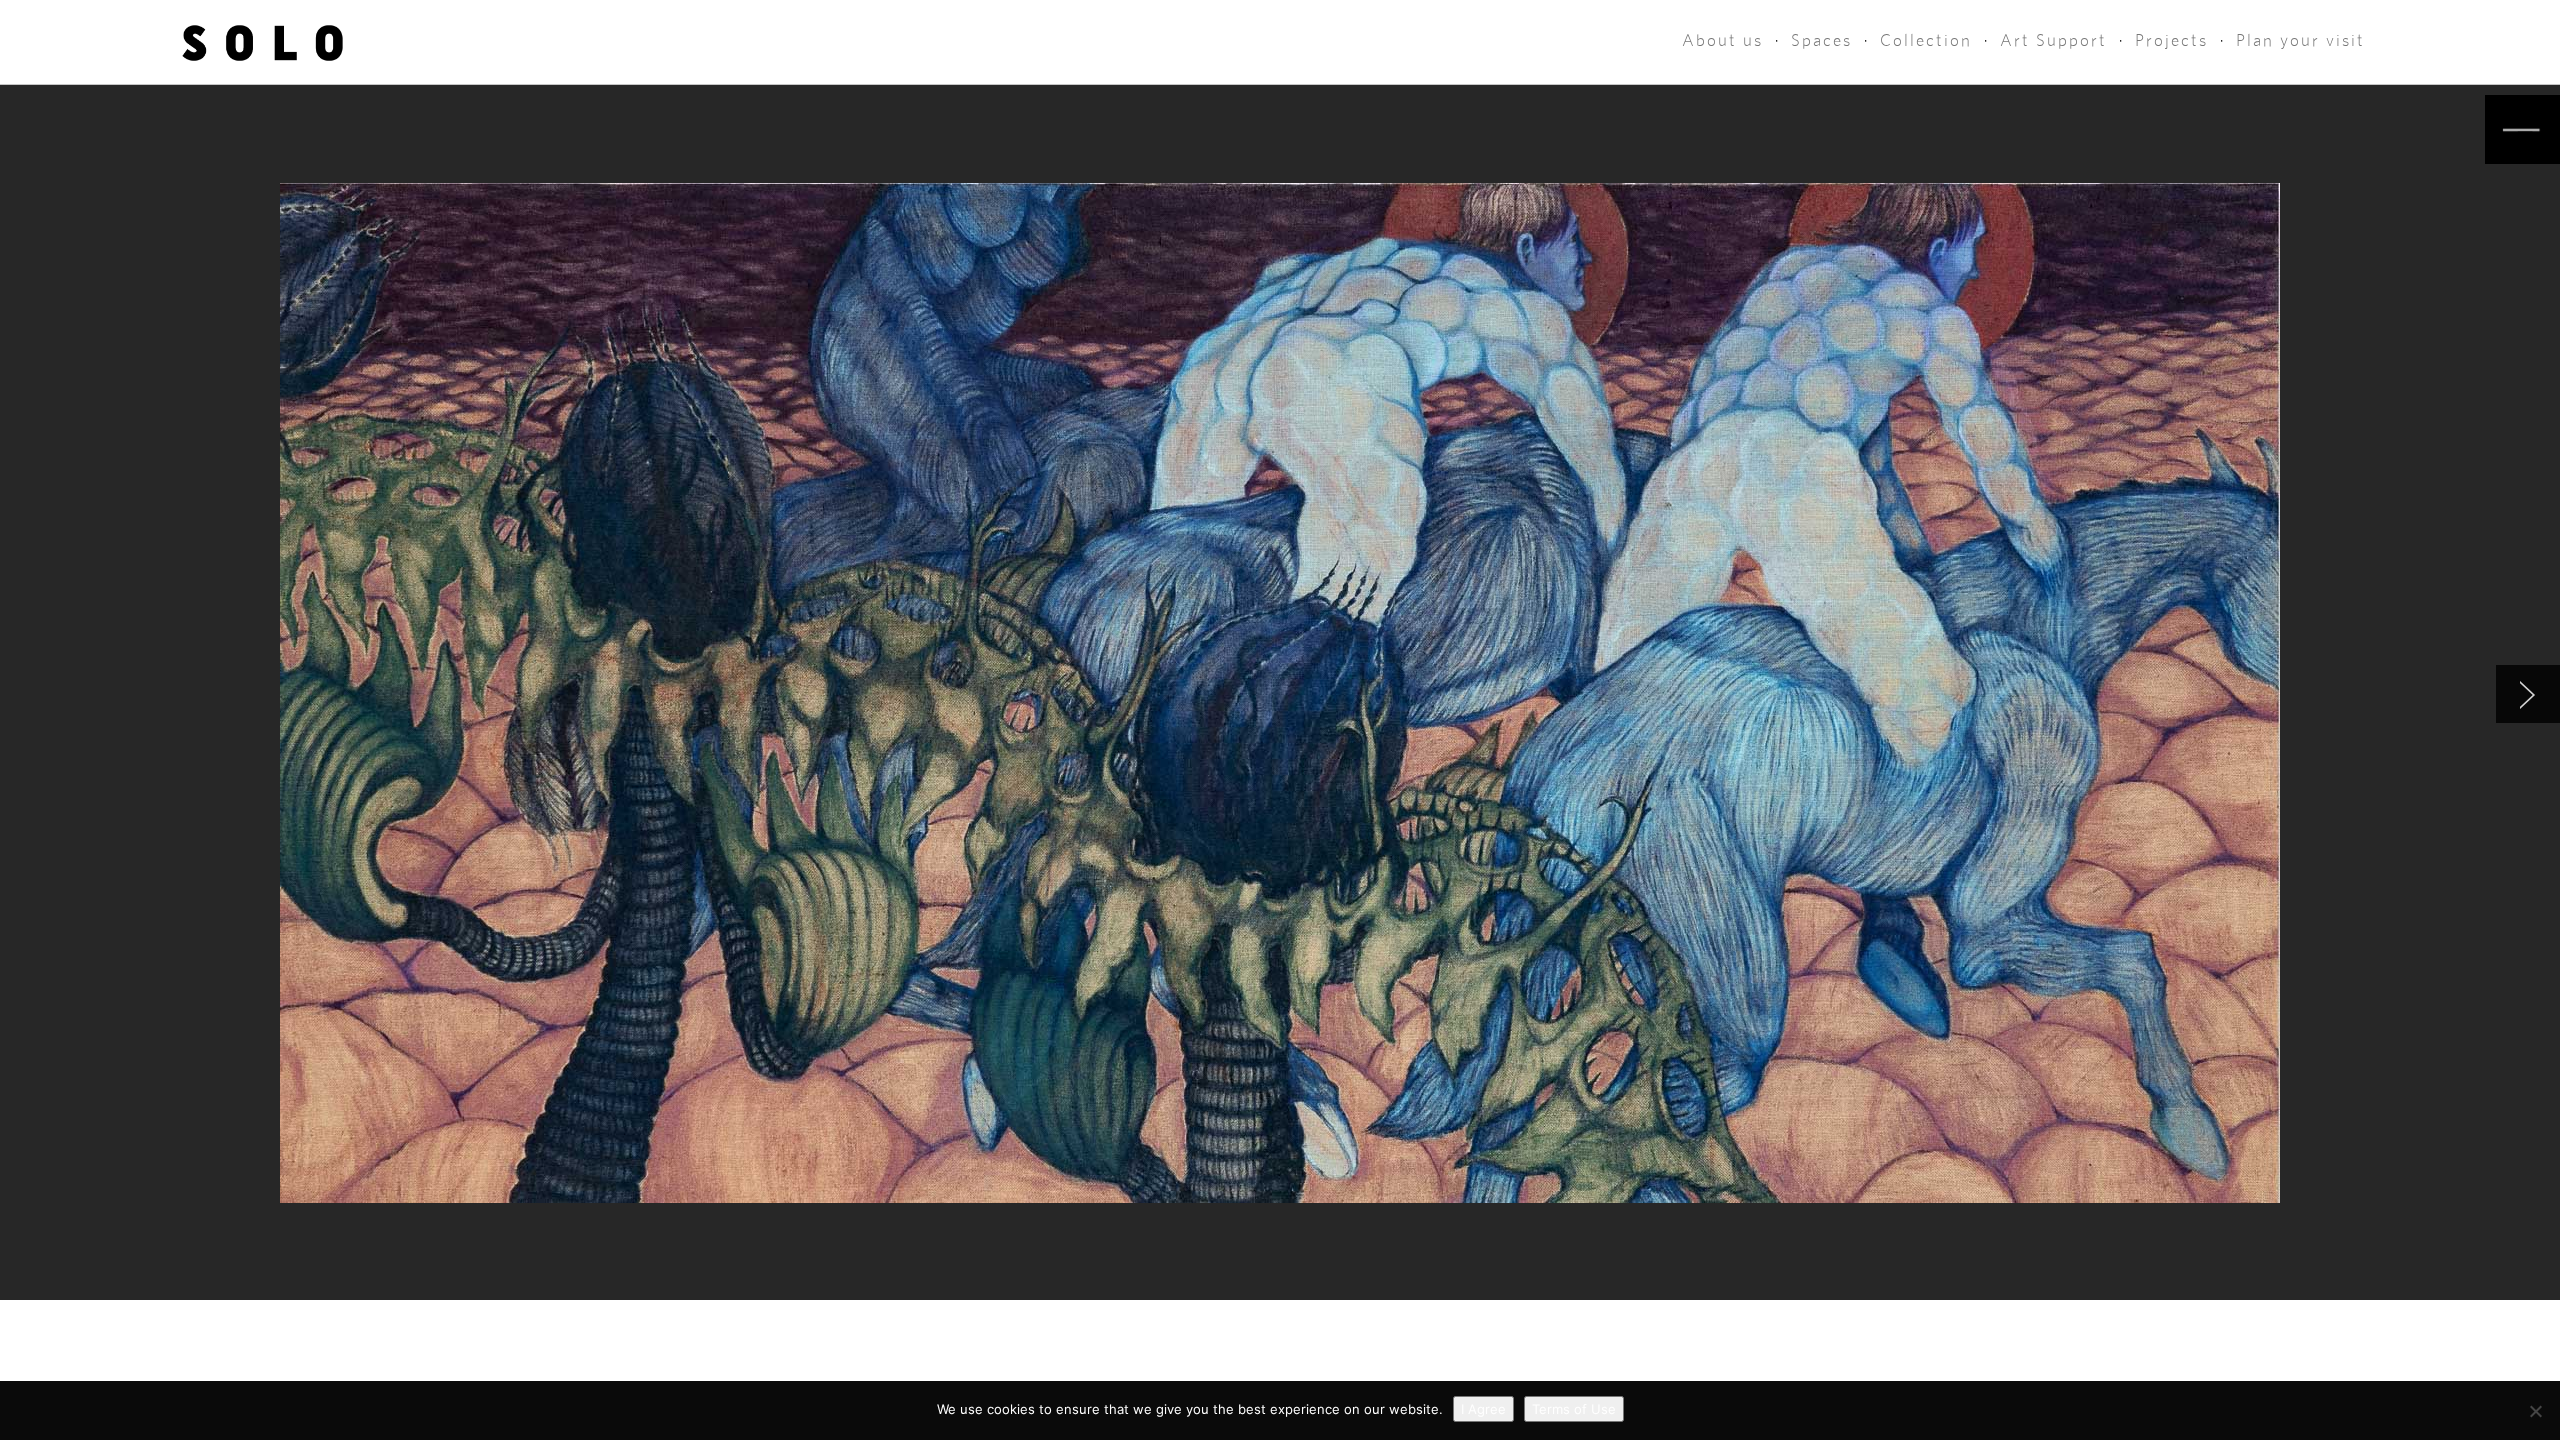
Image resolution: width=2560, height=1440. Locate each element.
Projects (2171, 40)
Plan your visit (2300, 40)
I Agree (1483, 1409)
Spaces (1821, 40)
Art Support (2053, 40)
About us (1722, 40)
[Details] (2522, 129)
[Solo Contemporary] (262, 42)
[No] (2535, 1411)
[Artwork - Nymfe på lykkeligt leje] (2528, 694)
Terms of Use (1574, 1409)
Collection (1926, 40)
